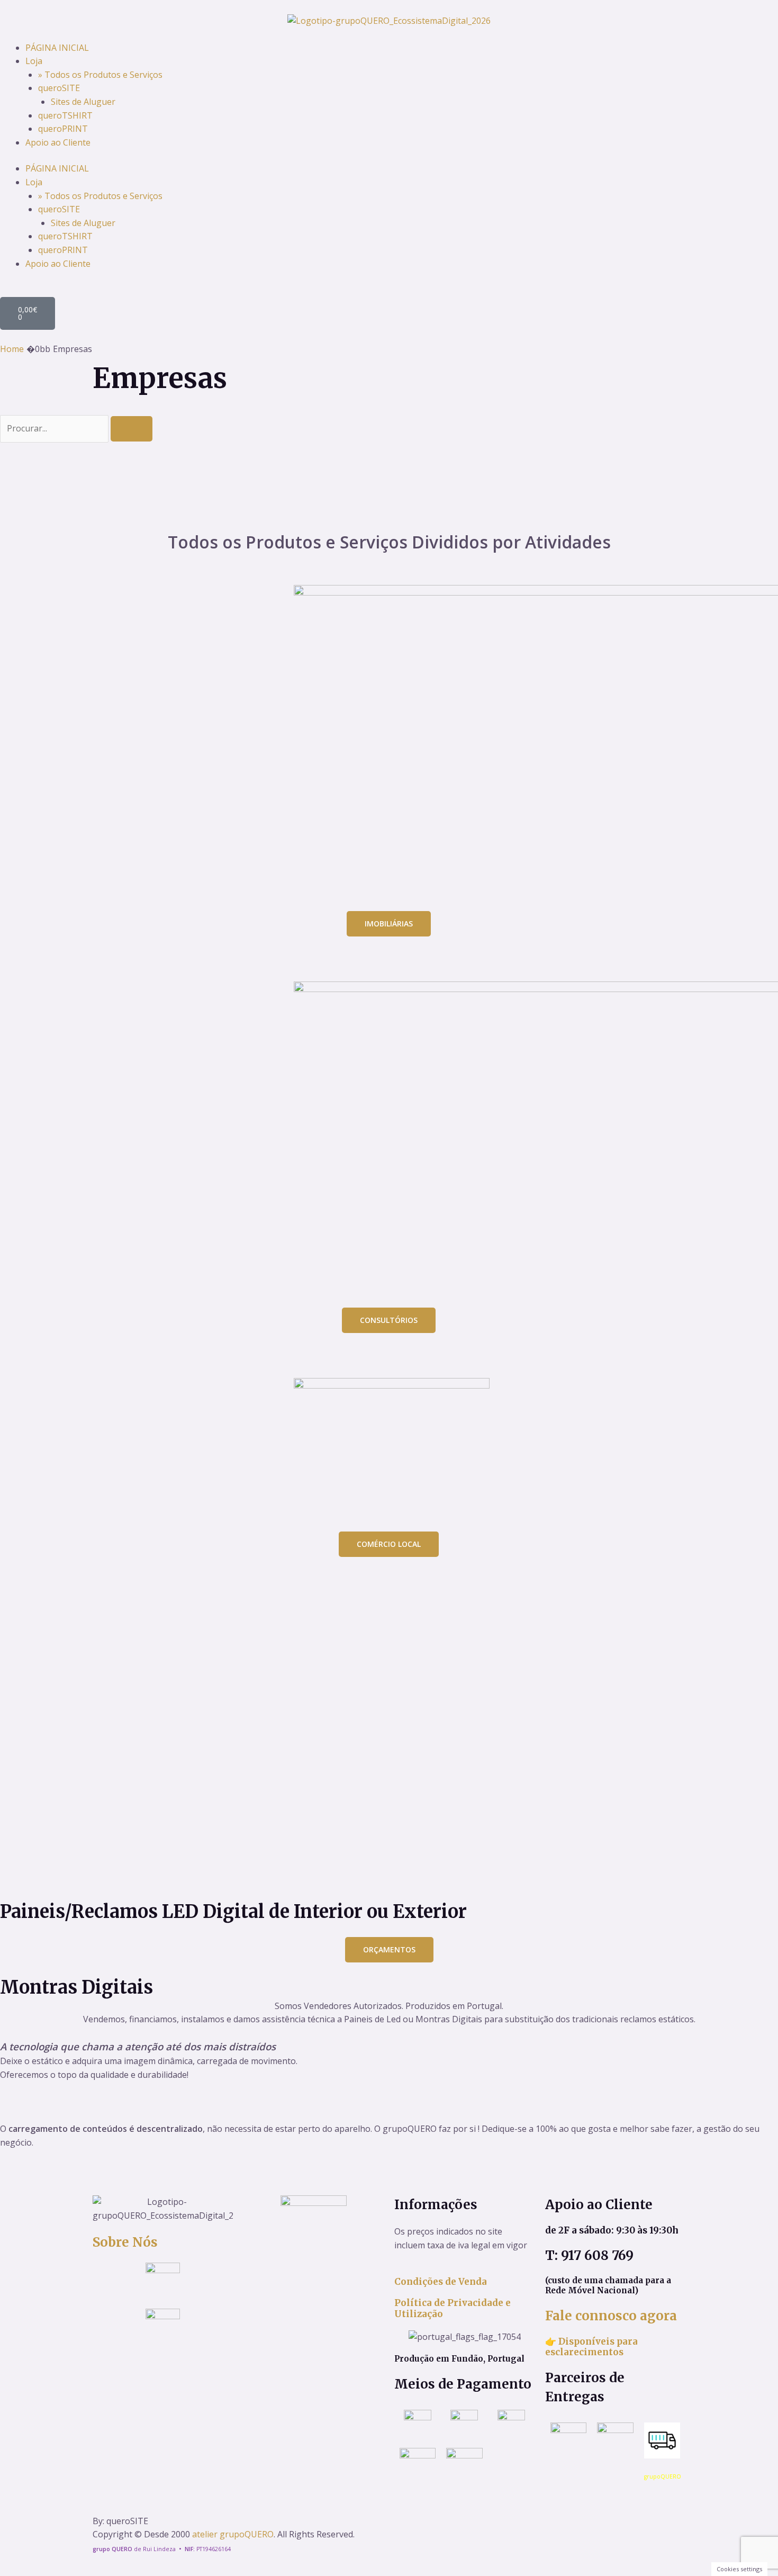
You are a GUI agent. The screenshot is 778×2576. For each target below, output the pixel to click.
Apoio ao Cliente (58, 142)
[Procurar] (132, 429)
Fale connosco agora (611, 2316)
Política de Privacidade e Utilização (453, 2308)
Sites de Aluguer (83, 102)
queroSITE (59, 88)
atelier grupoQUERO (233, 2534)
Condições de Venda (441, 2282)
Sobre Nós (125, 2242)
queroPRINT (63, 129)
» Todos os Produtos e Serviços (100, 75)
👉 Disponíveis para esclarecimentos (591, 2347)
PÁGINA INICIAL (57, 48)
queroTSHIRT (65, 115)
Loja (34, 61)
